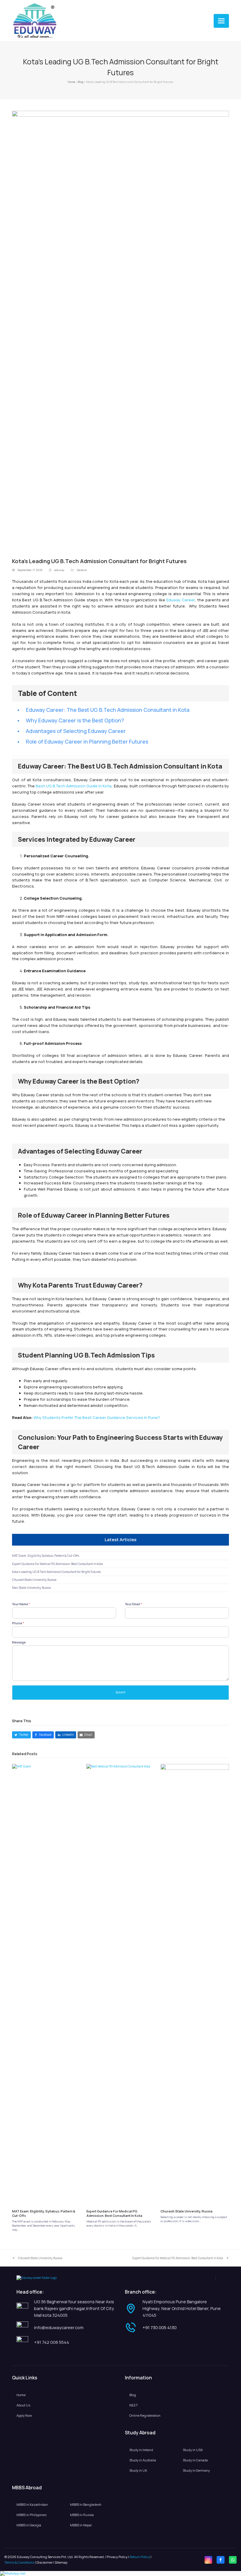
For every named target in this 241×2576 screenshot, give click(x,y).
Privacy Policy (117, 2557)
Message (19, 1642)
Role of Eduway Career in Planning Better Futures (87, 742)
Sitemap (61, 2562)
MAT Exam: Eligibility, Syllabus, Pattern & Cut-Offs (46, 1556)
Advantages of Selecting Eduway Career (76, 731)
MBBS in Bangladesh (86, 2504)
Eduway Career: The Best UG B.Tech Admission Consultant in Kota (108, 710)
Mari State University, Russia (31, 1588)
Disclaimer (45, 2562)
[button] (221, 21)
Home (71, 82)
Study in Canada (195, 2460)
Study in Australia (143, 2460)
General (82, 570)
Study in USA (193, 2450)
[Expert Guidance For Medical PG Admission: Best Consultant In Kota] (121, 1984)
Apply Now (24, 2415)
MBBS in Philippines (31, 2515)
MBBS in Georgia (29, 2525)
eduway (59, 570)
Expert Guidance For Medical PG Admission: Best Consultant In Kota (57, 1564)
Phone (18, 1623)
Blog (81, 82)
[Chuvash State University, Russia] (195, 1984)
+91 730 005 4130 (160, 2328)
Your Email (134, 1604)
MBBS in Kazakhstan (32, 2504)
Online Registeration (145, 2415)
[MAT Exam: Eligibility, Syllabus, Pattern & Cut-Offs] (46, 1984)
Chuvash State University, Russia (34, 1580)
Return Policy (140, 2557)
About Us (23, 2405)
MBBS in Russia (82, 2515)
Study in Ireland (141, 2450)
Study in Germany (196, 2470)
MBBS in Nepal (81, 2525)
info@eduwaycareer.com (59, 2328)
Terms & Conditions (19, 2562)
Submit (121, 1692)
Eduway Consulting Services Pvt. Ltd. (45, 2557)
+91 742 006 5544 (52, 2342)
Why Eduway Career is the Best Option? (75, 720)
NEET (134, 2405)
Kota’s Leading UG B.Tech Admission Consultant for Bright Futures (56, 1572)
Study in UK (138, 2470)
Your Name (21, 1604)
